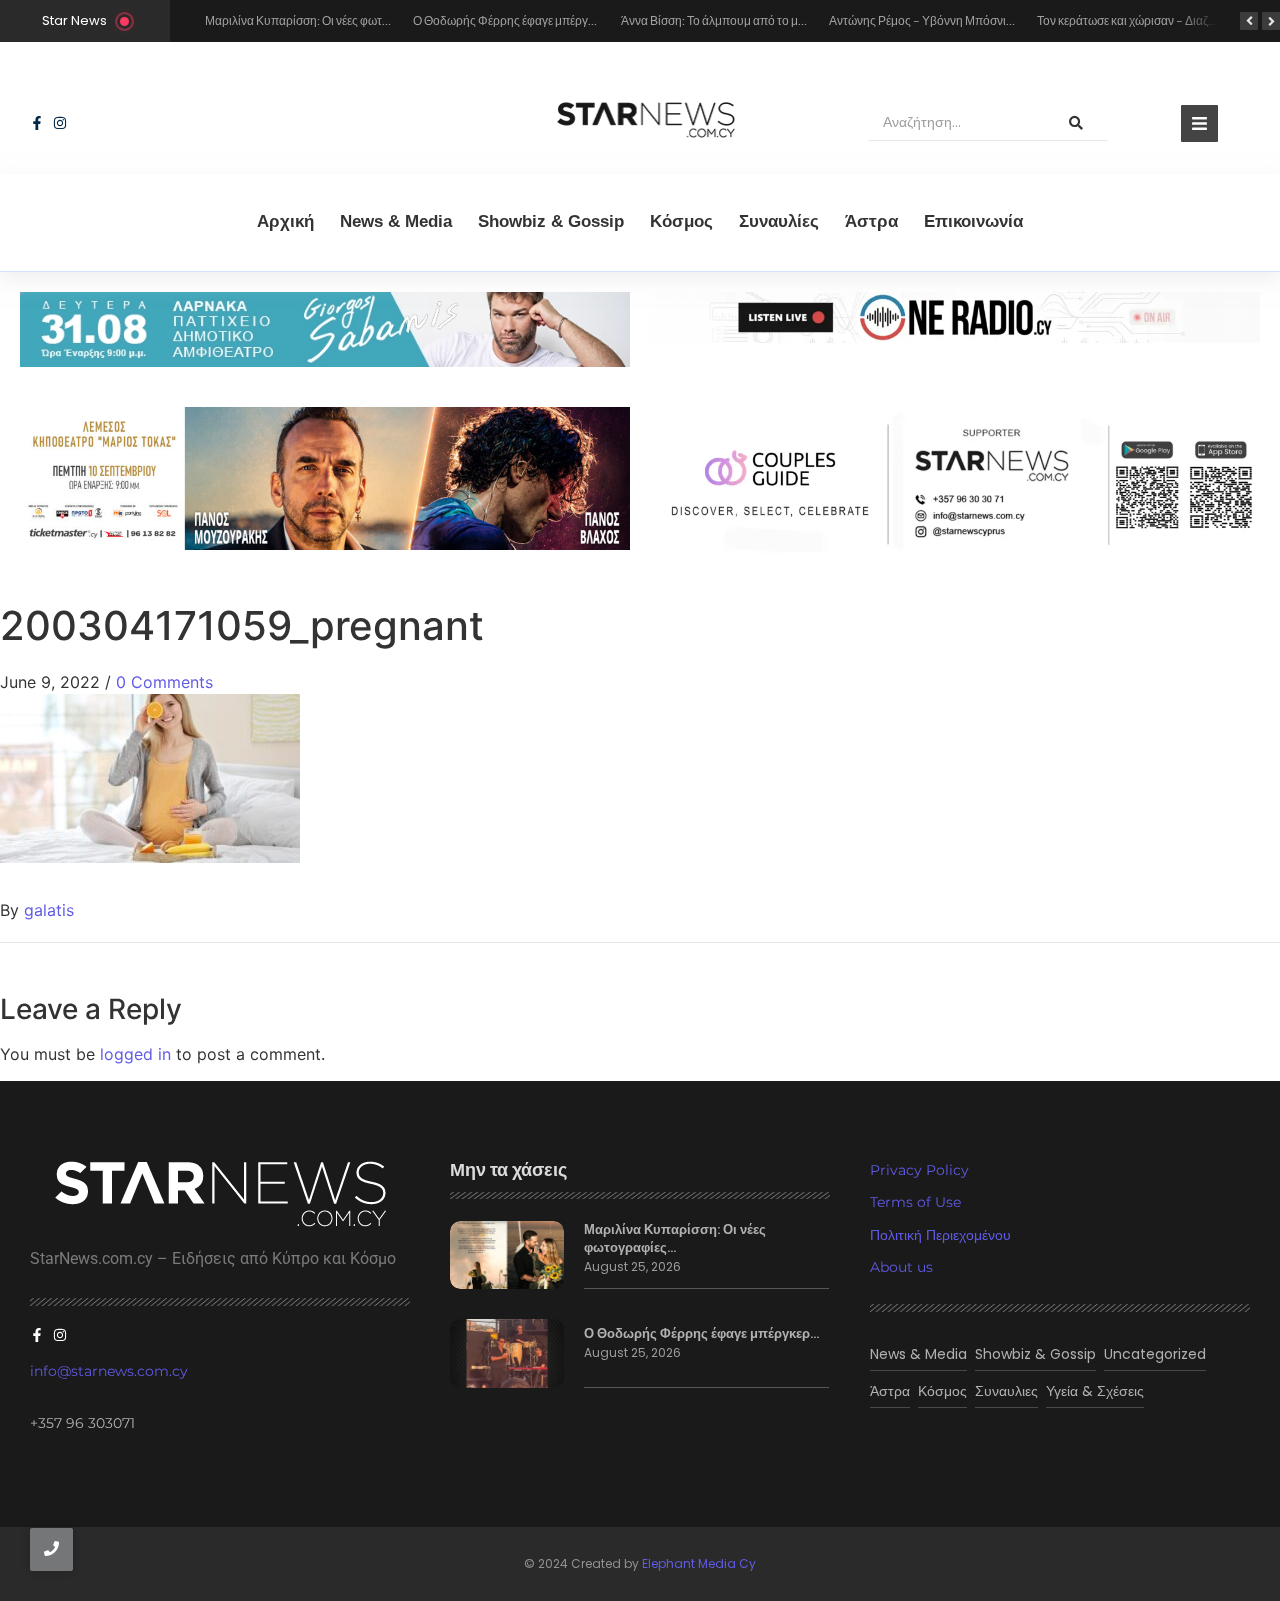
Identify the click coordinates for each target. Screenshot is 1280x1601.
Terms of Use (915, 1202)
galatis (49, 910)
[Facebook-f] (37, 123)
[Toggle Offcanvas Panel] (1199, 123)
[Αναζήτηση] (1076, 123)
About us (901, 1267)
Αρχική (285, 221)
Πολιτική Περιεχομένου (940, 1235)
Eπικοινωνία (973, 221)
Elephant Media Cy (699, 1563)
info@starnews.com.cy (109, 1371)
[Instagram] (60, 123)
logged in (135, 1054)
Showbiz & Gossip (551, 221)
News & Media (396, 221)
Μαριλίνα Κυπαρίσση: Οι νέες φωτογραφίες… (675, 1239)
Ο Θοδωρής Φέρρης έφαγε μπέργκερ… (701, 1334)
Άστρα (871, 221)
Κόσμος (681, 221)
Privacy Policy (919, 1170)
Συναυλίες (779, 221)
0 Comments (164, 682)
